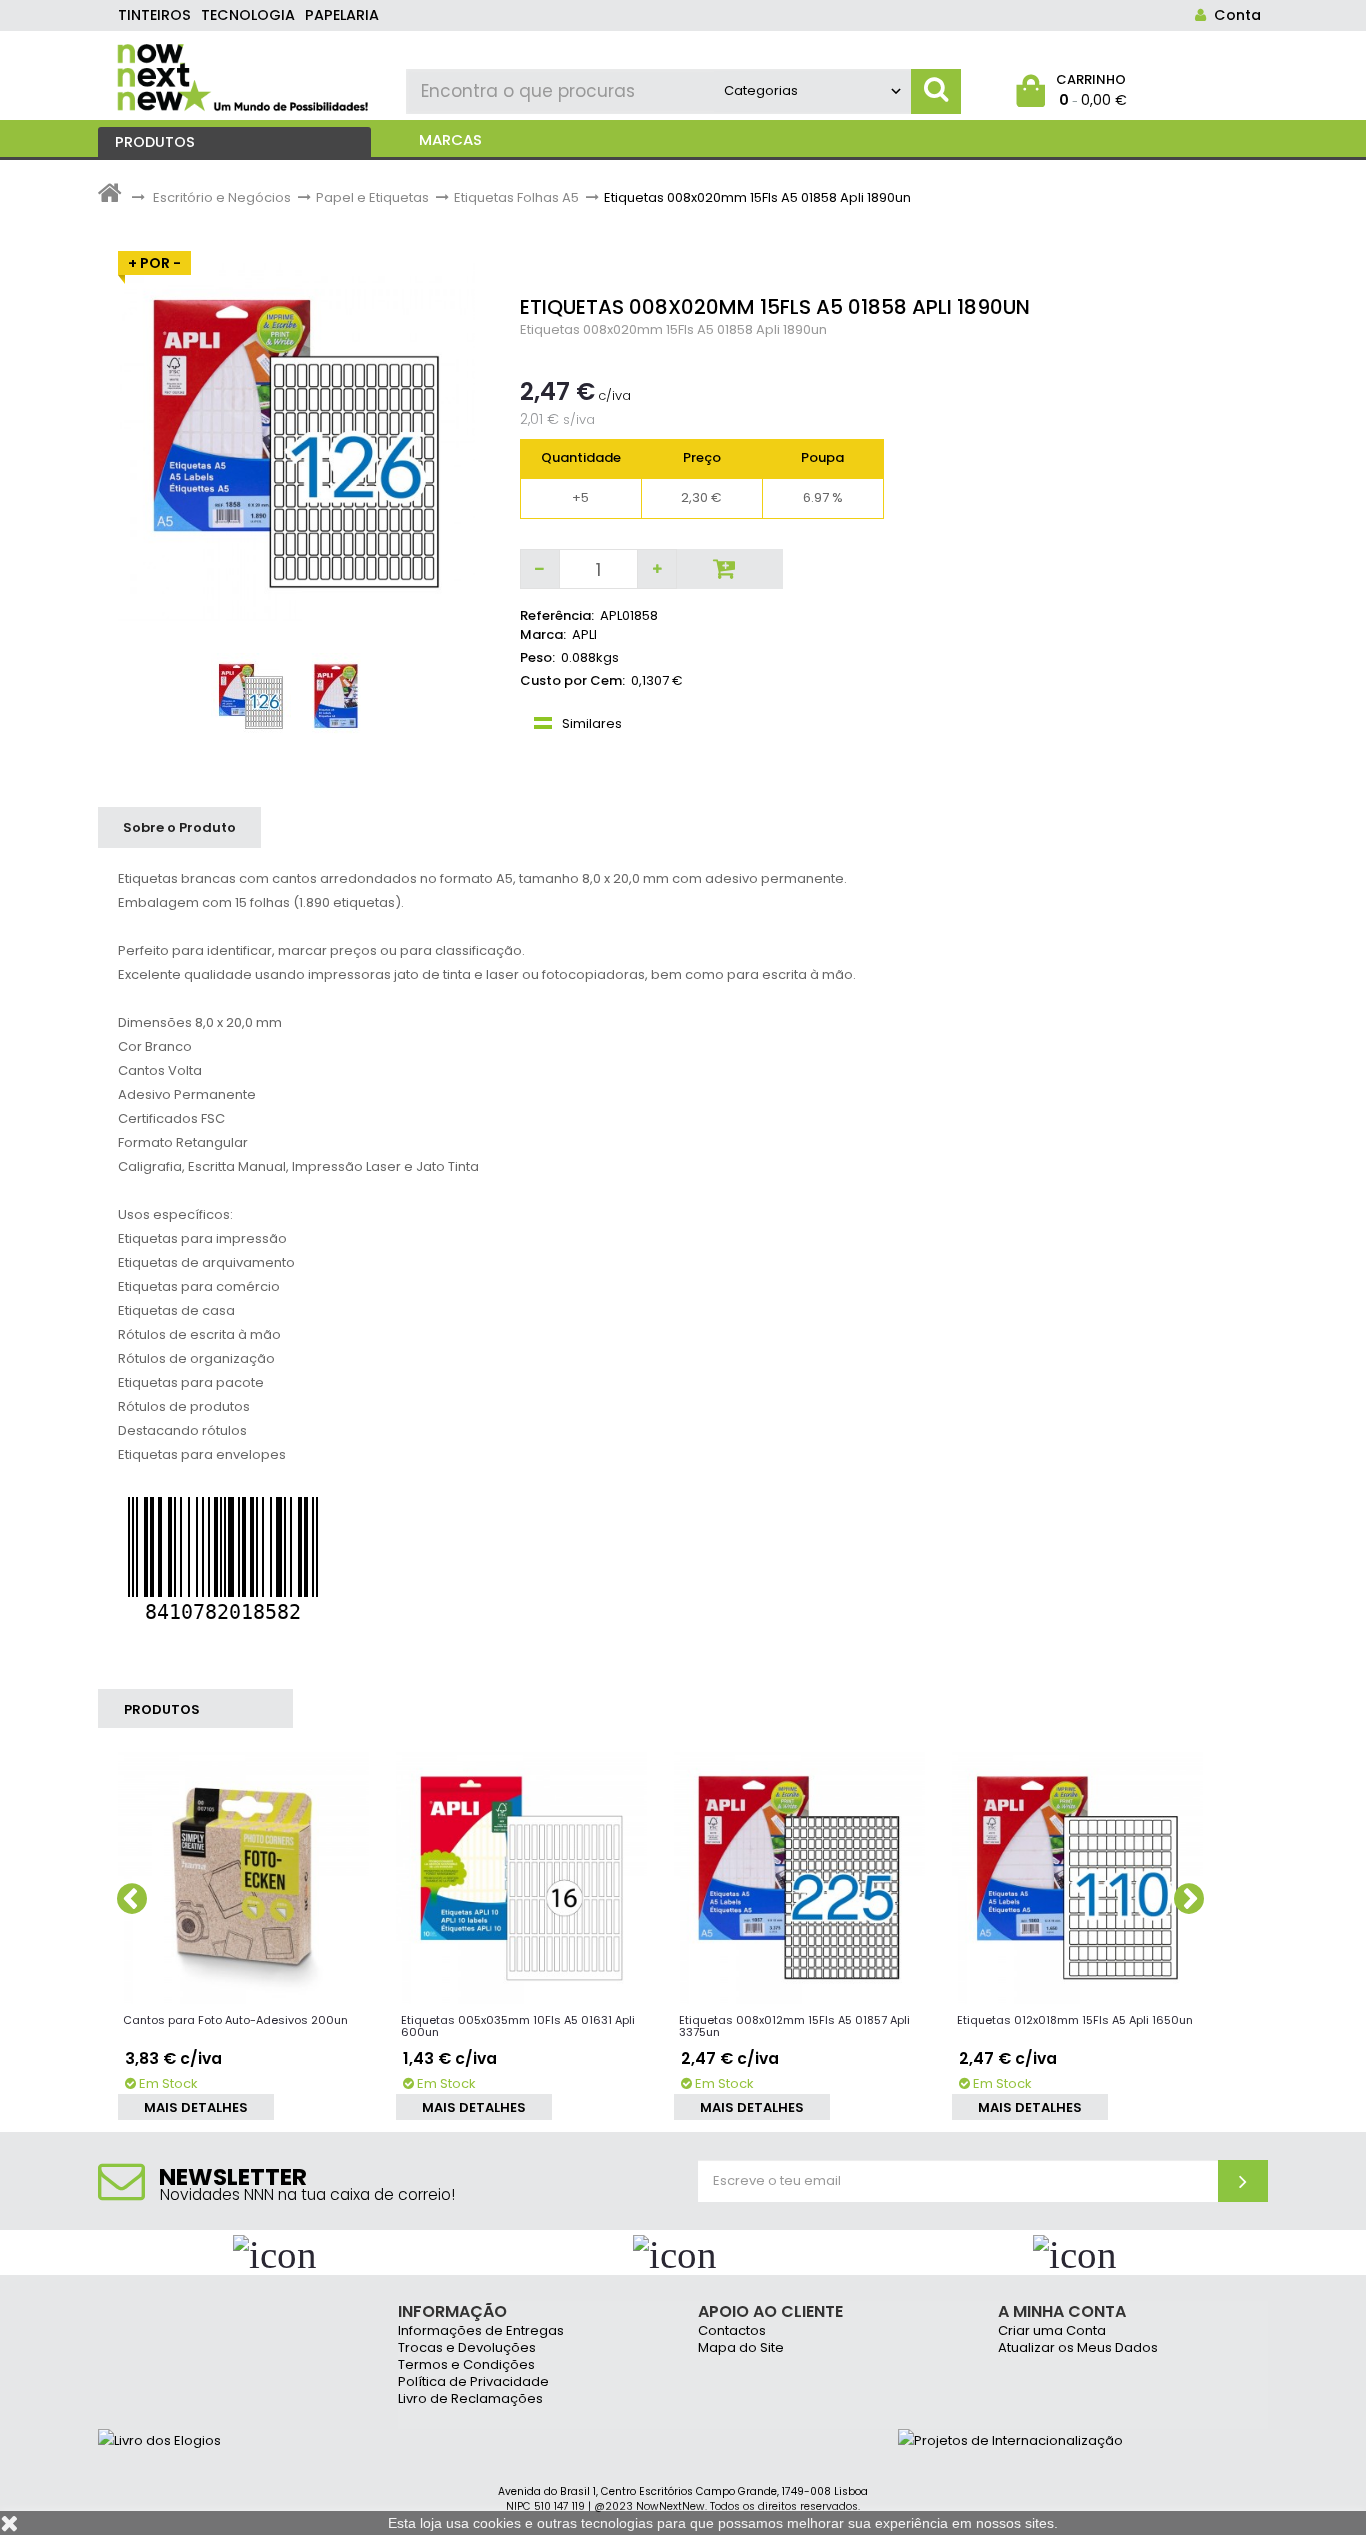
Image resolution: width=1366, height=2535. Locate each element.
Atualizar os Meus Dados (1078, 2348)
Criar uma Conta (1052, 2331)
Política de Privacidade (473, 2382)
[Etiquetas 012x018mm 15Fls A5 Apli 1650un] (1078, 1877)
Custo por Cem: (572, 680)
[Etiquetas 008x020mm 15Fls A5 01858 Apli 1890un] (251, 696)
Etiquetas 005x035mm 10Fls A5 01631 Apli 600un (518, 2026)
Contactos (732, 2331)
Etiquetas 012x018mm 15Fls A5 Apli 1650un (1075, 2020)
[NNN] (244, 75)
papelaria (342, 15)
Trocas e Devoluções (467, 2348)
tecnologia (248, 15)
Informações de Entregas (481, 2331)
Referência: (557, 615)
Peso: (537, 657)
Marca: (543, 634)
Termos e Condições (466, 2365)
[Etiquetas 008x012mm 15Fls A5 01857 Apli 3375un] (800, 1877)
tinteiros (154, 15)
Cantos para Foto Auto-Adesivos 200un (235, 2020)
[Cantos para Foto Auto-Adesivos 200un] (244, 1877)
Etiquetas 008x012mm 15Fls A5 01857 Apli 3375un (794, 2026)
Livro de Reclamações (470, 2399)
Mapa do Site (741, 2348)
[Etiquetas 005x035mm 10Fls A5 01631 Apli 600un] (522, 1877)
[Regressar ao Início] (110, 197)
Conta (1233, 15)
